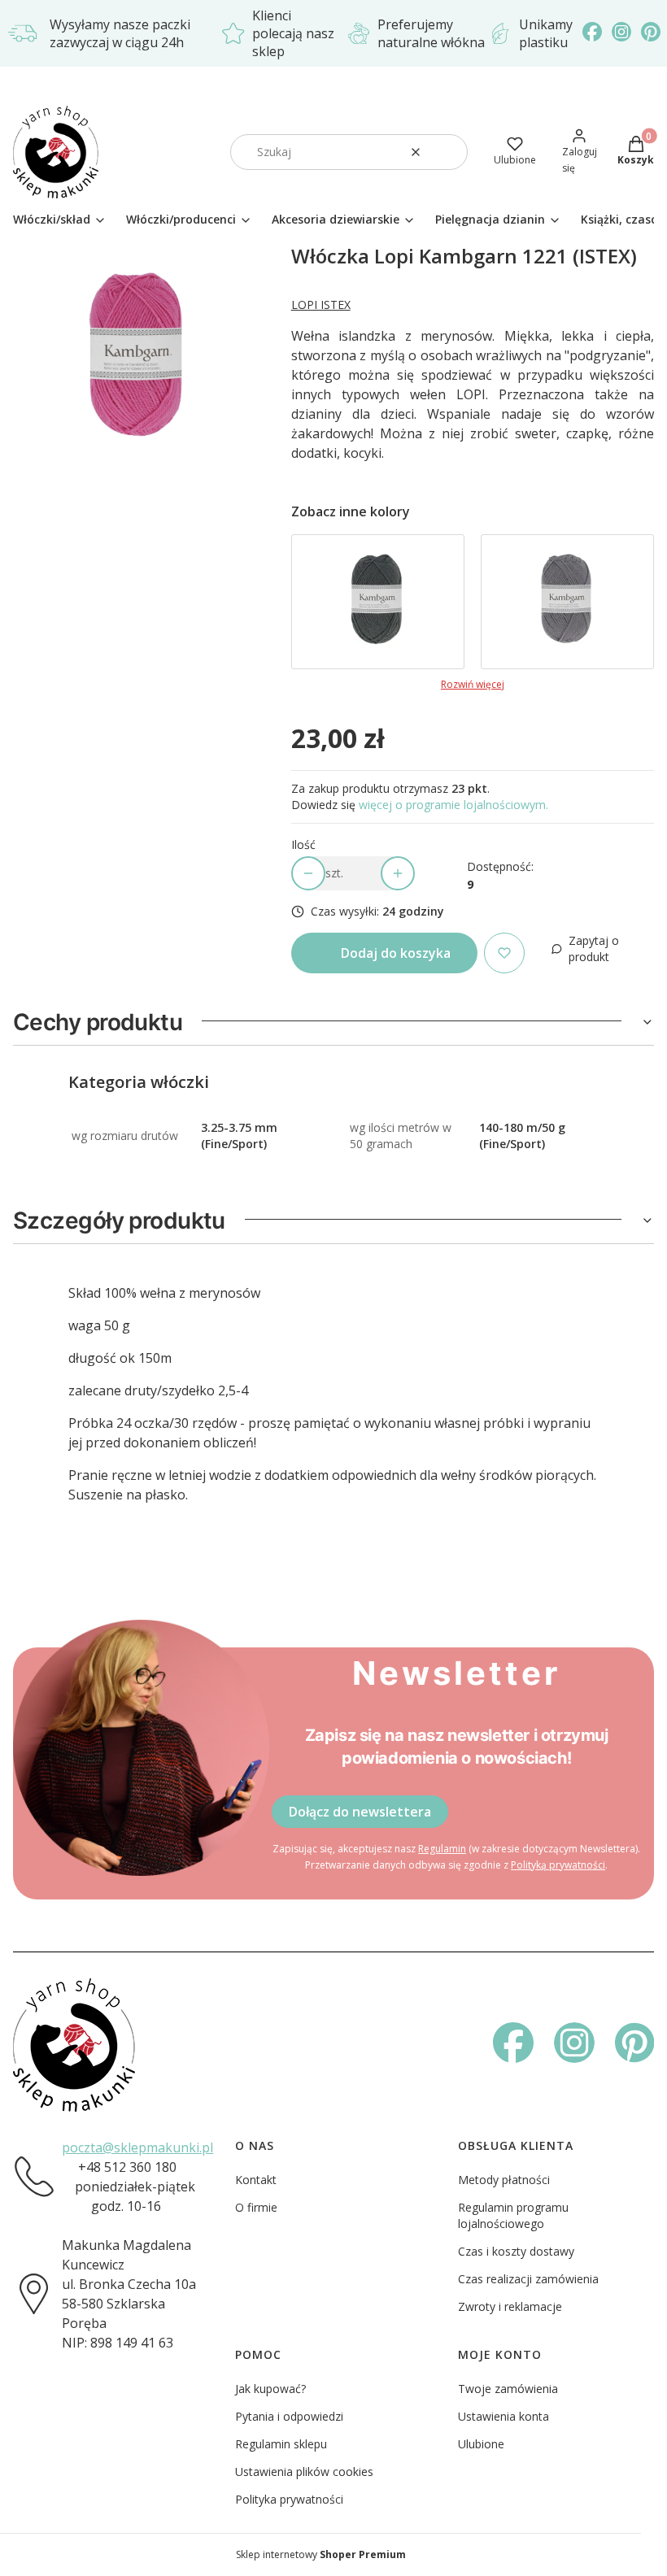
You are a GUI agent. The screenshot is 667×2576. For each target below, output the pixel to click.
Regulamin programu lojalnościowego (513, 2215)
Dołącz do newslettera (360, 1812)
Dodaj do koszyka (396, 953)
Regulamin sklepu (281, 2444)
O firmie (256, 2207)
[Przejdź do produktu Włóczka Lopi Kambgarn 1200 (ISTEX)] (378, 602)
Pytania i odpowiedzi (289, 2416)
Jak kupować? (270, 2389)
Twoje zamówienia (508, 2389)
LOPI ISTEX (321, 305)
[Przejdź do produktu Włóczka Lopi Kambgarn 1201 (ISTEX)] (567, 602)
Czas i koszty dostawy (516, 2251)
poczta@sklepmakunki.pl (137, 2147)
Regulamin (442, 1849)
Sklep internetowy (321, 2554)
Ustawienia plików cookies (304, 2472)
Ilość (303, 844)
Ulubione (481, 2444)
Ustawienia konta (504, 2416)
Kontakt (256, 2180)
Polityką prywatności (558, 1865)
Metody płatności (504, 2180)
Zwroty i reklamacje (510, 2306)
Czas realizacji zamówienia (528, 2279)
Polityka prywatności (289, 2499)
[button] (449, 152)
